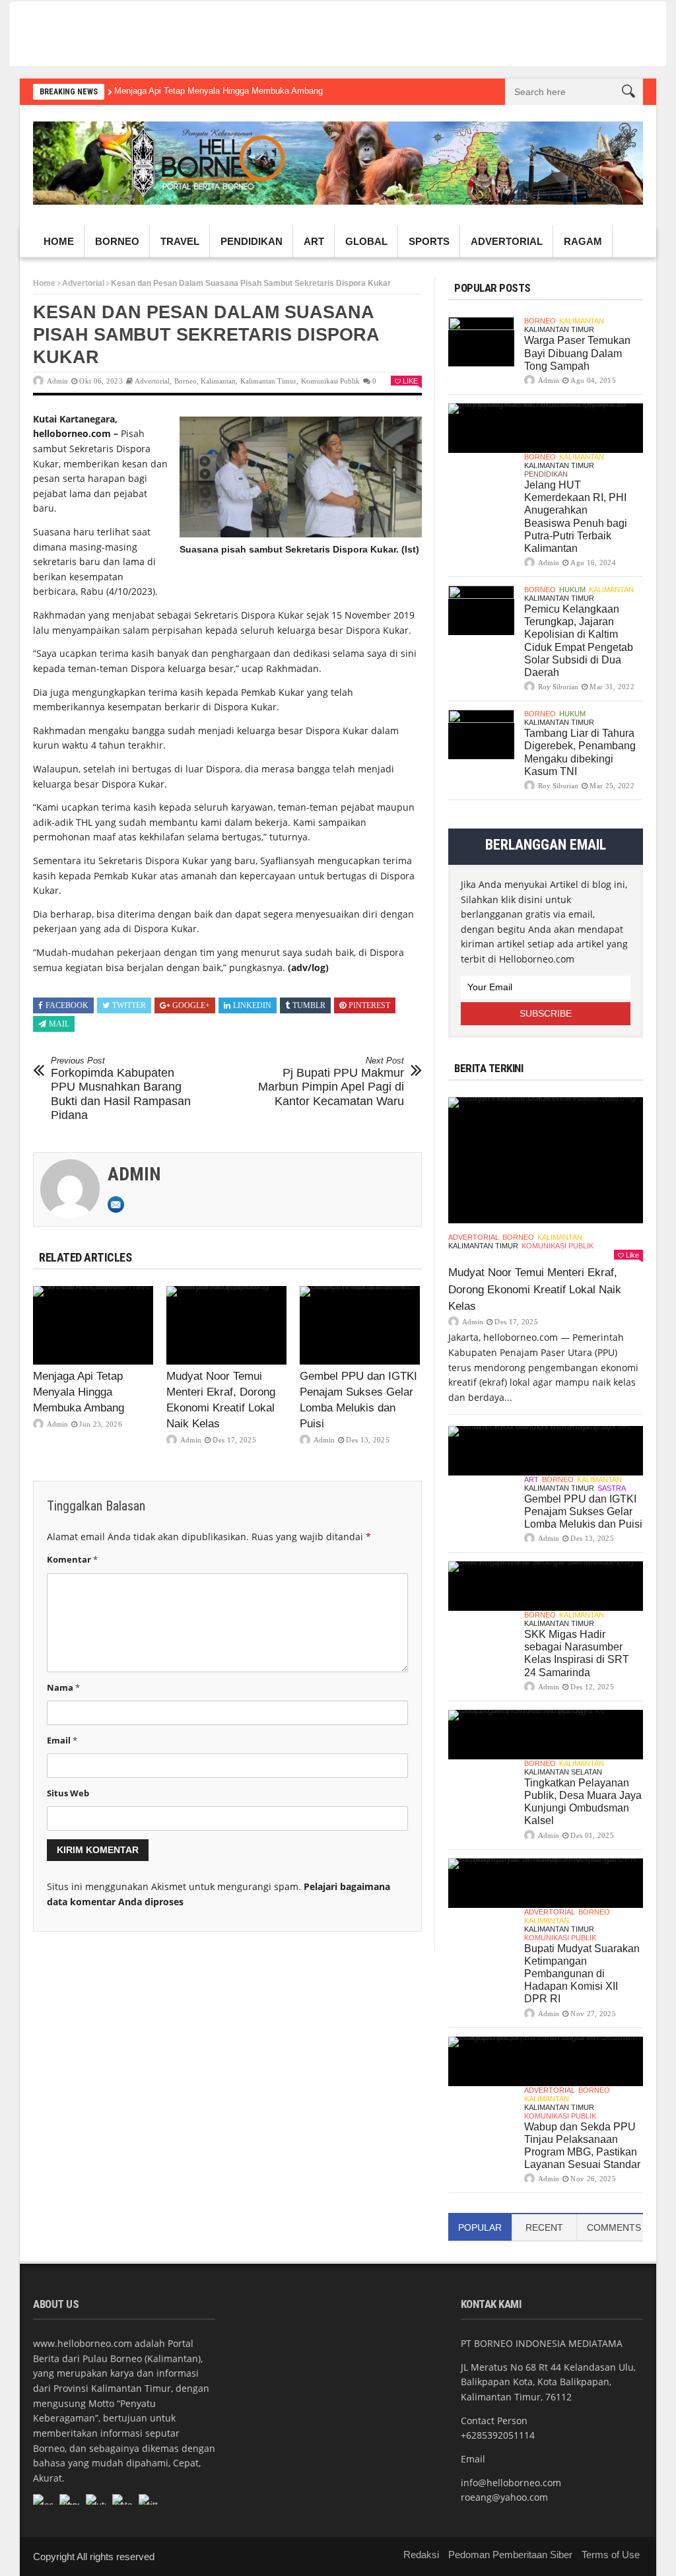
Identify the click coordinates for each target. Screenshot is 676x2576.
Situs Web (68, 1793)
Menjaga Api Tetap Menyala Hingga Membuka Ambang (219, 91)
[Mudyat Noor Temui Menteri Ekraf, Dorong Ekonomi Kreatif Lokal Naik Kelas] (226, 1325)
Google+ (191, 1005)
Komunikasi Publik (330, 381)
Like (410, 381)
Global (366, 241)
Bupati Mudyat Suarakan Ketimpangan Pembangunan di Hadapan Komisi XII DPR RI (582, 1974)
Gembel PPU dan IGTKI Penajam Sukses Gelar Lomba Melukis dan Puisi (583, 1511)
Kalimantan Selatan (563, 1772)
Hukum (572, 590)
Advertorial (507, 241)
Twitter (129, 1005)
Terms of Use (611, 2555)
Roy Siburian (558, 687)
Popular (480, 2227)
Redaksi (421, 2555)
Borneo (117, 241)
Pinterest (369, 1005)
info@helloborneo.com (511, 2483)
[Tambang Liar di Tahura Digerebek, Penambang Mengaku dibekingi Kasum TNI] (481, 734)
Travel (180, 241)
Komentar (72, 1559)
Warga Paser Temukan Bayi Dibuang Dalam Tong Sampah (577, 353)
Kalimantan (218, 381)
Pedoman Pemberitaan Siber (510, 2555)
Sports (429, 241)
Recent (544, 2227)
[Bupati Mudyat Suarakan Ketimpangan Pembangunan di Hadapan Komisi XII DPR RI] (546, 1883)
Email (62, 1740)
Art (314, 241)
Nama (63, 1687)
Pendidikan (252, 241)
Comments (614, 2227)
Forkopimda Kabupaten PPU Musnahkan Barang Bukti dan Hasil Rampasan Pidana (121, 1089)
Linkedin (252, 1005)
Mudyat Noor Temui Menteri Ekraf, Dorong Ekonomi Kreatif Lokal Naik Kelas (535, 1289)
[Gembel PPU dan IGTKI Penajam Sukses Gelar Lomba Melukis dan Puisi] (360, 1325)
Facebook (67, 1005)
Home (59, 241)
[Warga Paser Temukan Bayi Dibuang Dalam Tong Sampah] (481, 342)
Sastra (612, 1488)
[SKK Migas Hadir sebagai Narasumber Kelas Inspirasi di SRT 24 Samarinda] (546, 1586)
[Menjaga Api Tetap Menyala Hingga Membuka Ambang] (93, 1325)
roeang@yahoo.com (504, 2497)
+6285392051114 (498, 2435)
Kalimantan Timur (268, 381)
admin (57, 381)
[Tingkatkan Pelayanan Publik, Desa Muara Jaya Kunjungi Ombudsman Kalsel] (546, 1735)
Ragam (583, 241)
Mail (59, 1024)
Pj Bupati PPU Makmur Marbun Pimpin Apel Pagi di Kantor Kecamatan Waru (331, 1082)
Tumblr (309, 1005)
